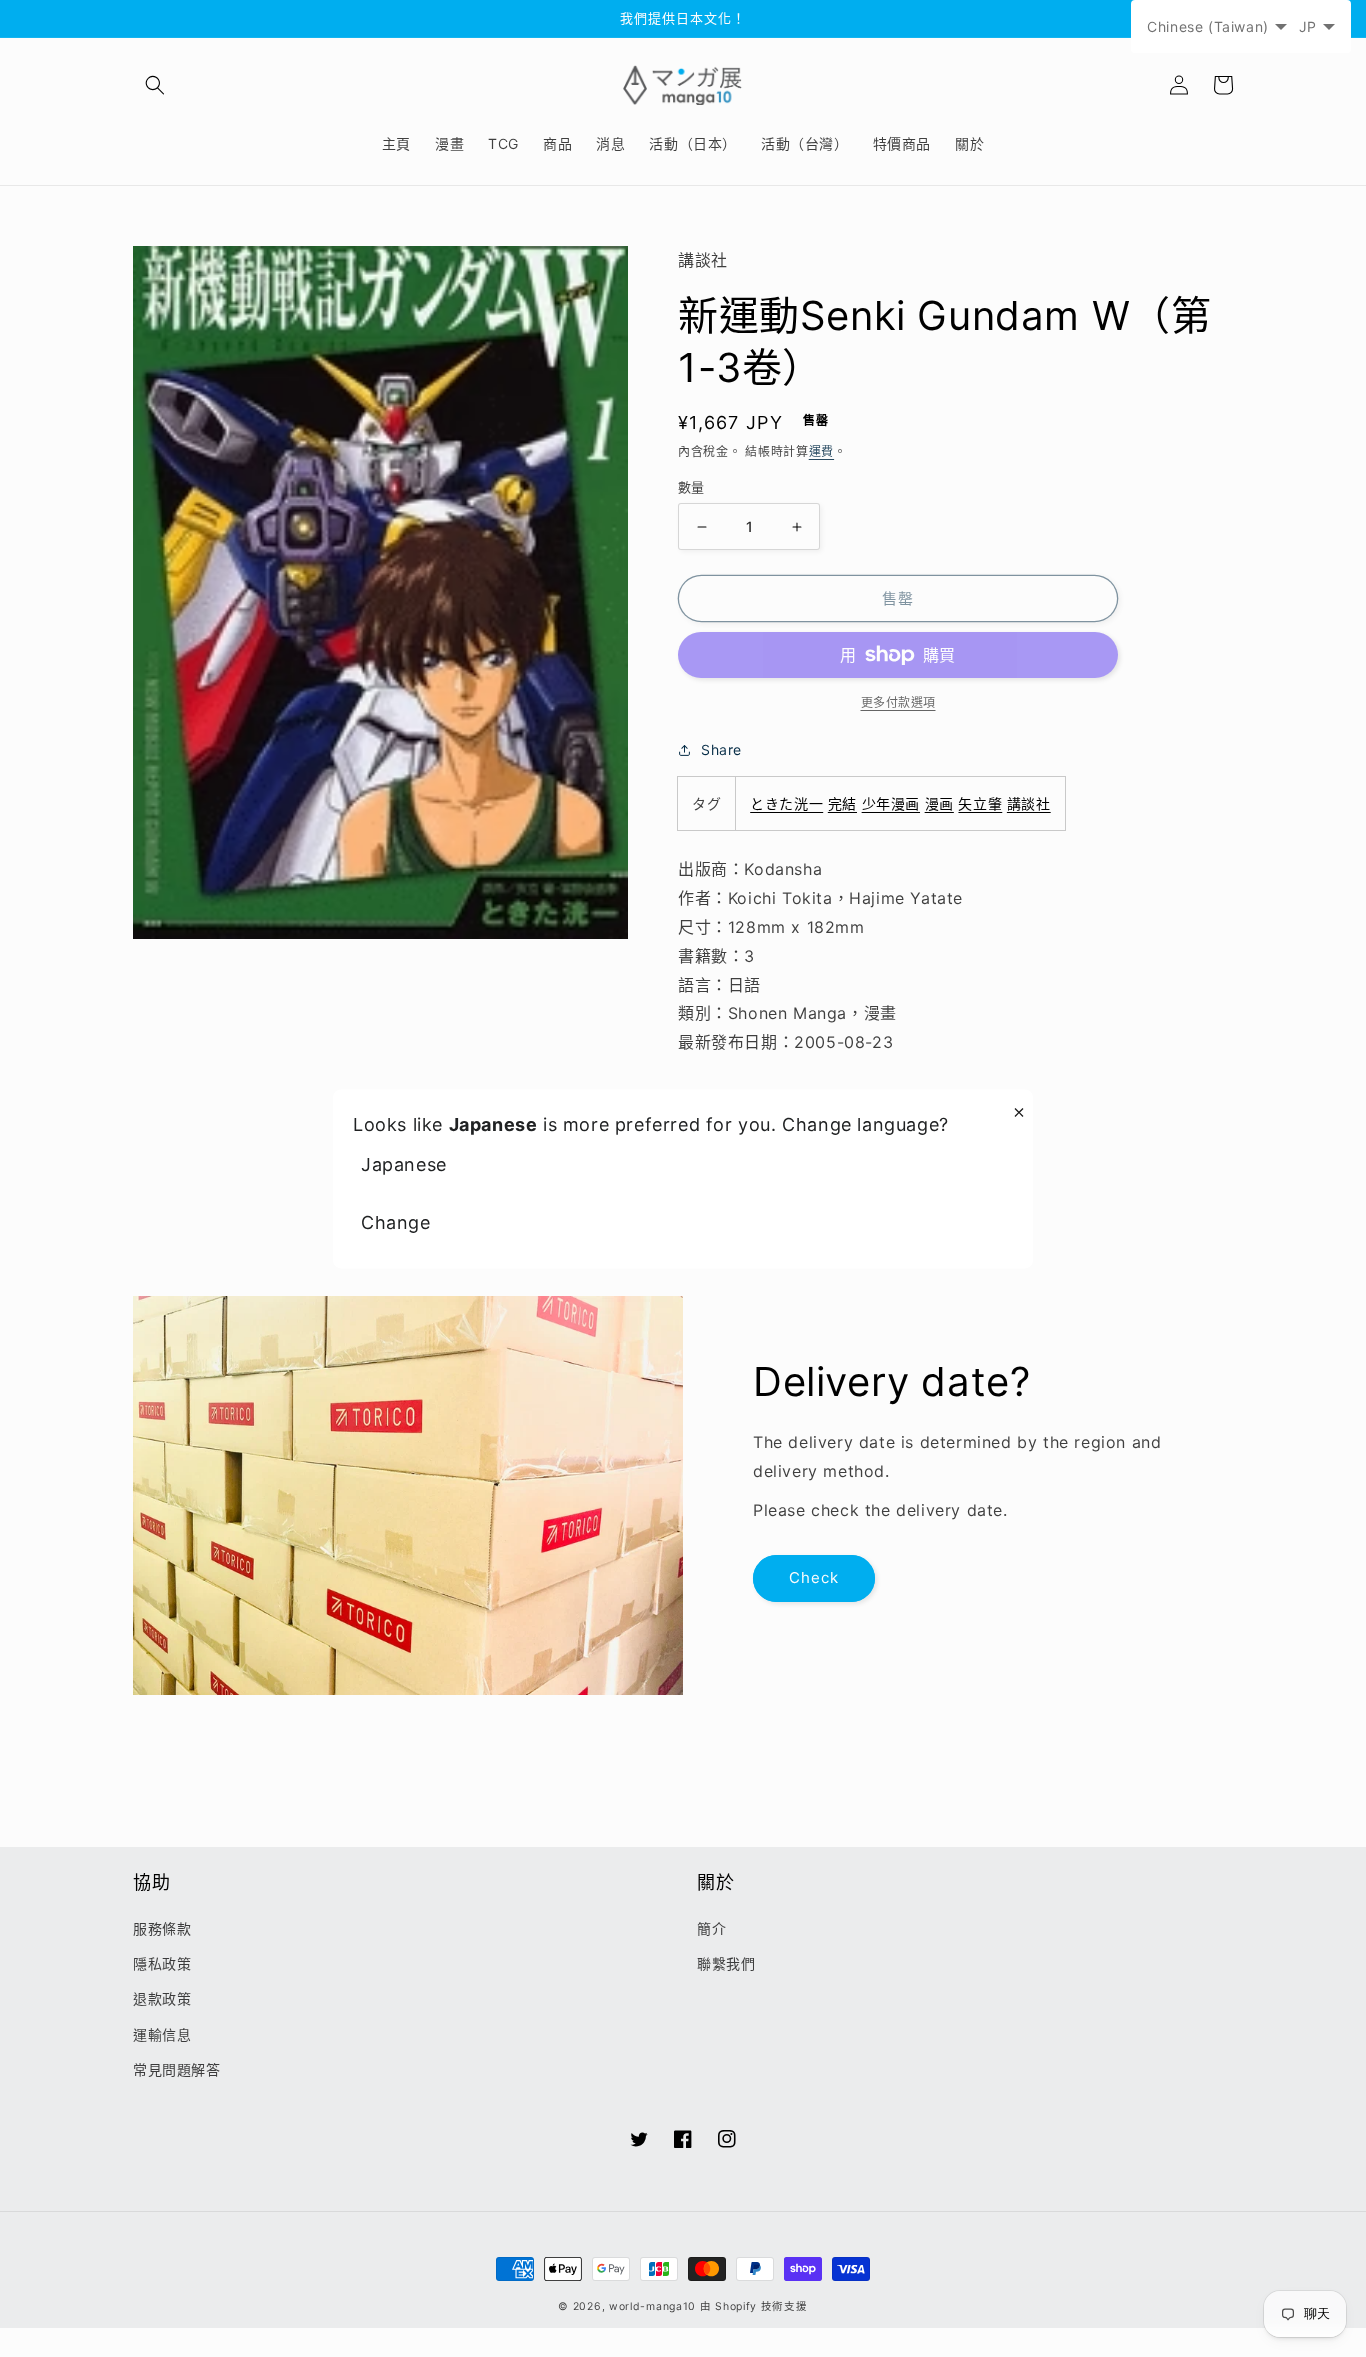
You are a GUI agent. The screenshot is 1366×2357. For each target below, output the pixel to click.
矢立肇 (980, 803)
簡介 (711, 1928)
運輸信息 (162, 2034)
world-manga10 (652, 2306)
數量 (691, 487)
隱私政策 (162, 1963)
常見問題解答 (177, 2069)
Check (814, 1577)
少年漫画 (891, 803)
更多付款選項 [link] (898, 702)
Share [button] (721, 749)
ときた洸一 (786, 803)
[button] (155, 85)
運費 (821, 451)
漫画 (939, 803)
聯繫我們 (726, 1963)
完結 (842, 803)
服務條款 (162, 1928)
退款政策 (162, 1998)
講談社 (1029, 803)
